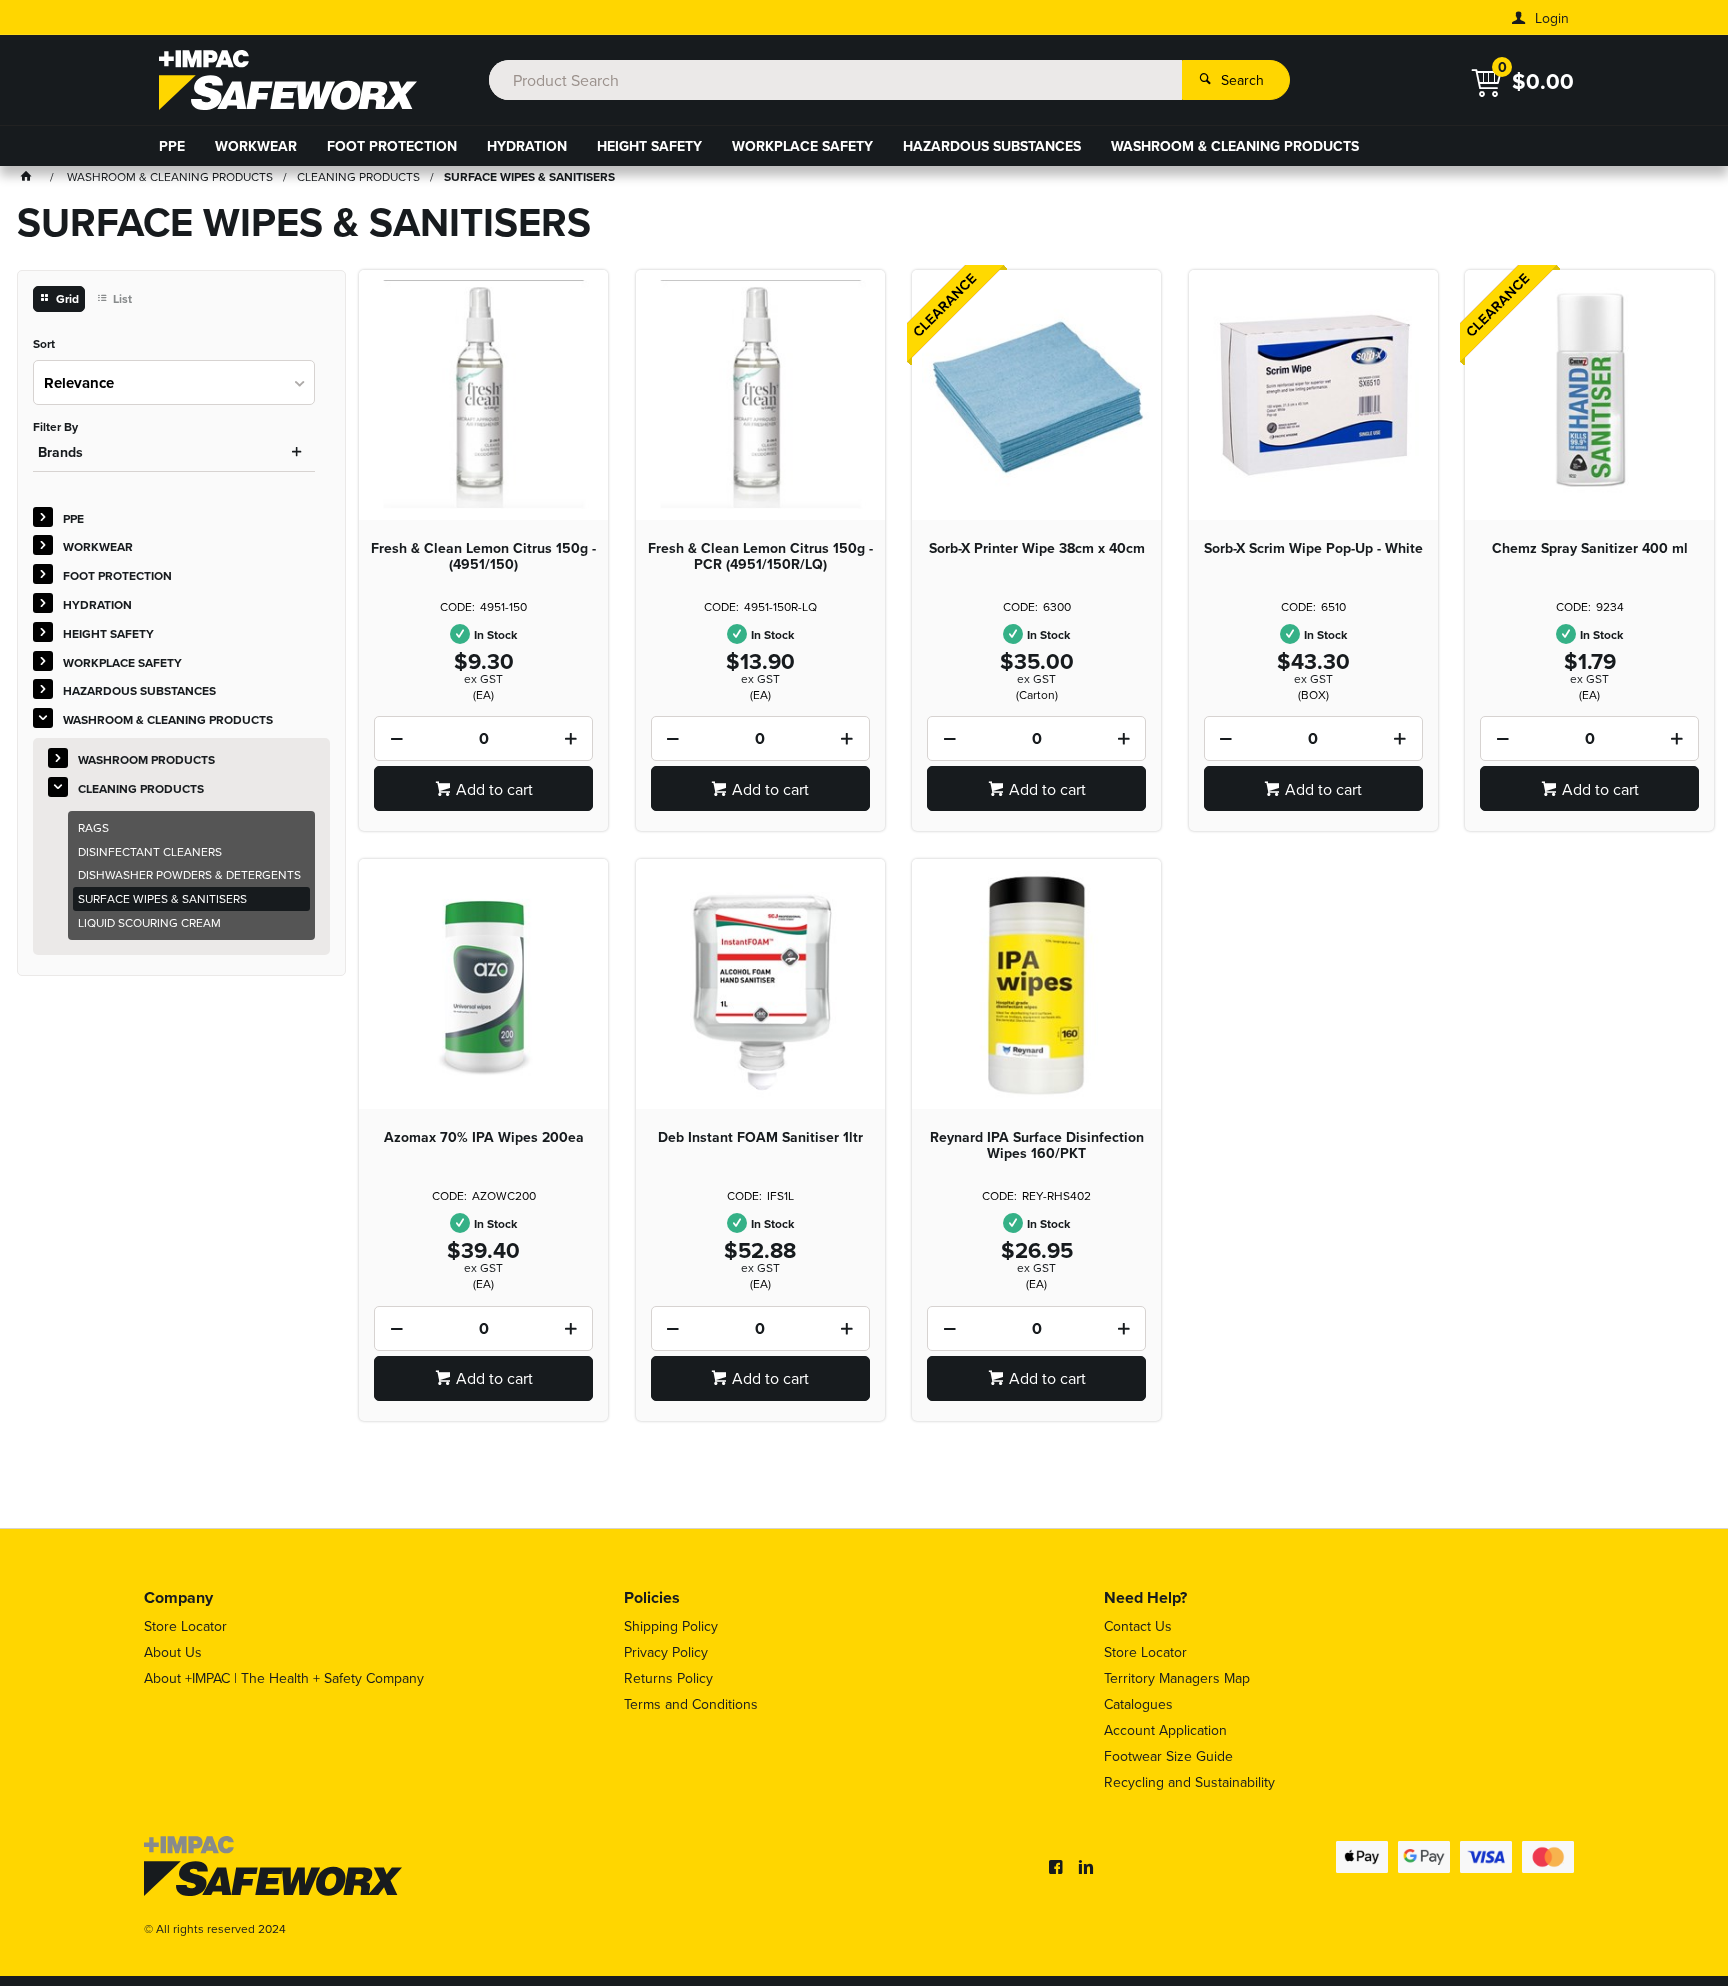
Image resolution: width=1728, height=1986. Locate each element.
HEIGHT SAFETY (649, 146)
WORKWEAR (256, 146)
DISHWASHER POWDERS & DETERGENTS (189, 874)
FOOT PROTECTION (392, 146)
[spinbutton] (483, 738)
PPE (172, 146)
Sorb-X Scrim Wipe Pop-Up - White (1313, 548)
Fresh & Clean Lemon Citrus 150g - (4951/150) (483, 556)
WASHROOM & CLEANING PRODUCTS (1235, 146)
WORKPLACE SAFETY (802, 146)
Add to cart (494, 789)
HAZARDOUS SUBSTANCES (992, 146)
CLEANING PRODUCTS (141, 788)
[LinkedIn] (1086, 1867)
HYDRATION (527, 146)
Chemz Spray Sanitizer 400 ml (1590, 548)
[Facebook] (1056, 1867)
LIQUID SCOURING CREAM (149, 922)
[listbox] (173, 382)
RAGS (93, 827)
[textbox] (835, 80)
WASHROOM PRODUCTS (146, 759)
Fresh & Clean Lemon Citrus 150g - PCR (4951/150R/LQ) (760, 556)
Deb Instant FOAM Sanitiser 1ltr (760, 1137)
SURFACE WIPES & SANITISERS (162, 898)
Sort (44, 344)
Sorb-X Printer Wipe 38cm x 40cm (1037, 548)
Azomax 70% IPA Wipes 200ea (484, 1137)
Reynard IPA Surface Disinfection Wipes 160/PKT (1037, 1145)
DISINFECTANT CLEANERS (150, 851)
